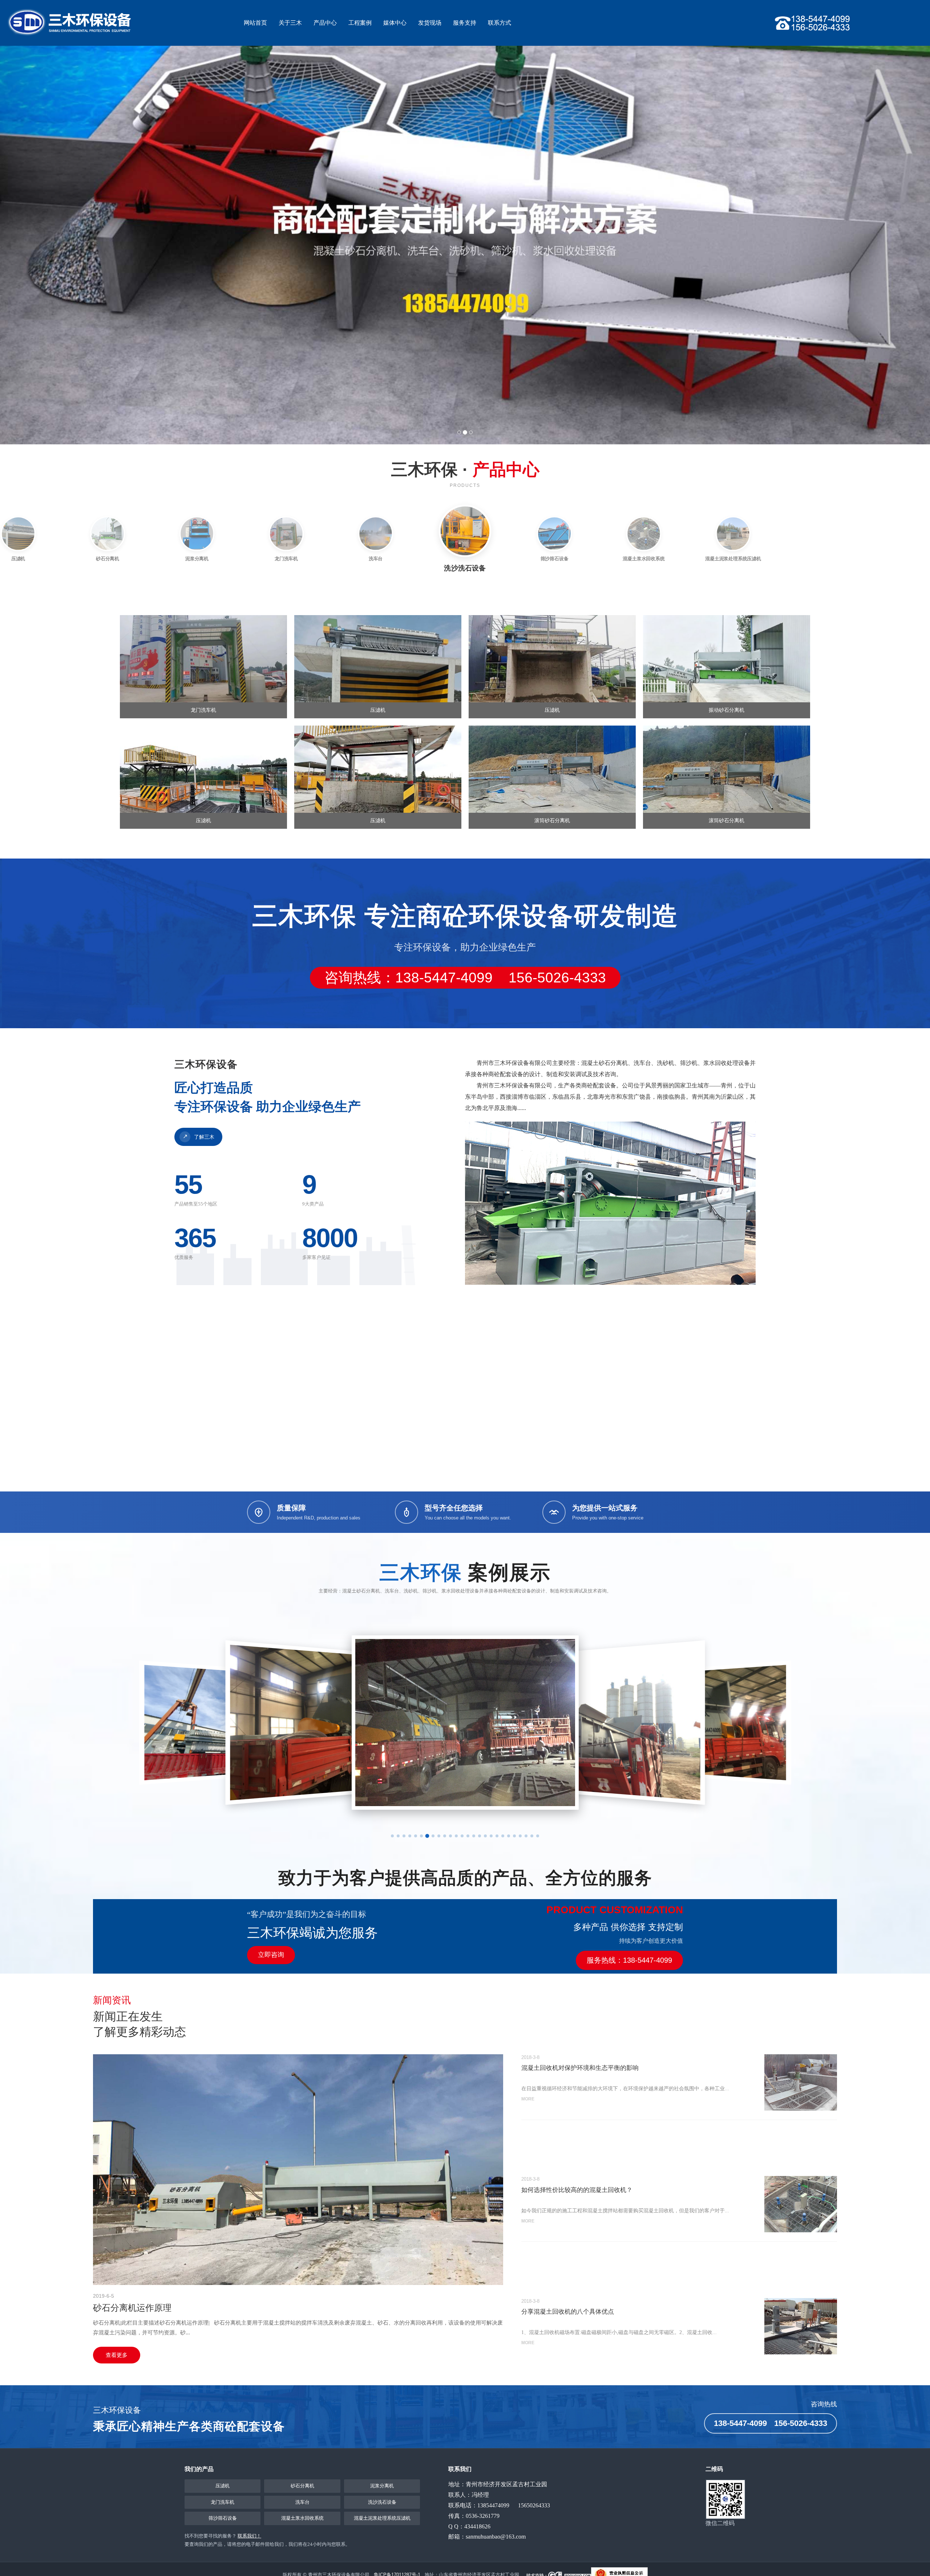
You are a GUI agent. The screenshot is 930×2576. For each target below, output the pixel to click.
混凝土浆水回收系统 (302, 2518)
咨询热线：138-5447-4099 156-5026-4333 (465, 978)
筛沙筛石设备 (223, 2518)
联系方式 (500, 23)
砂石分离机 (302, 2486)
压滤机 (223, 2486)
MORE (528, 2099)
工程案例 (360, 23)
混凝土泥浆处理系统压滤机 (382, 2518)
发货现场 (430, 23)
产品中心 (325, 23)
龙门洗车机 (223, 2502)
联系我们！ (249, 2536)
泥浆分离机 (382, 2486)
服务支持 (465, 23)
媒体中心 (395, 23)
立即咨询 (271, 1955)
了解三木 (199, 1136)
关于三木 (290, 23)
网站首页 (255, 23)
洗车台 (302, 2502)
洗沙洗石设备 (382, 2502)
